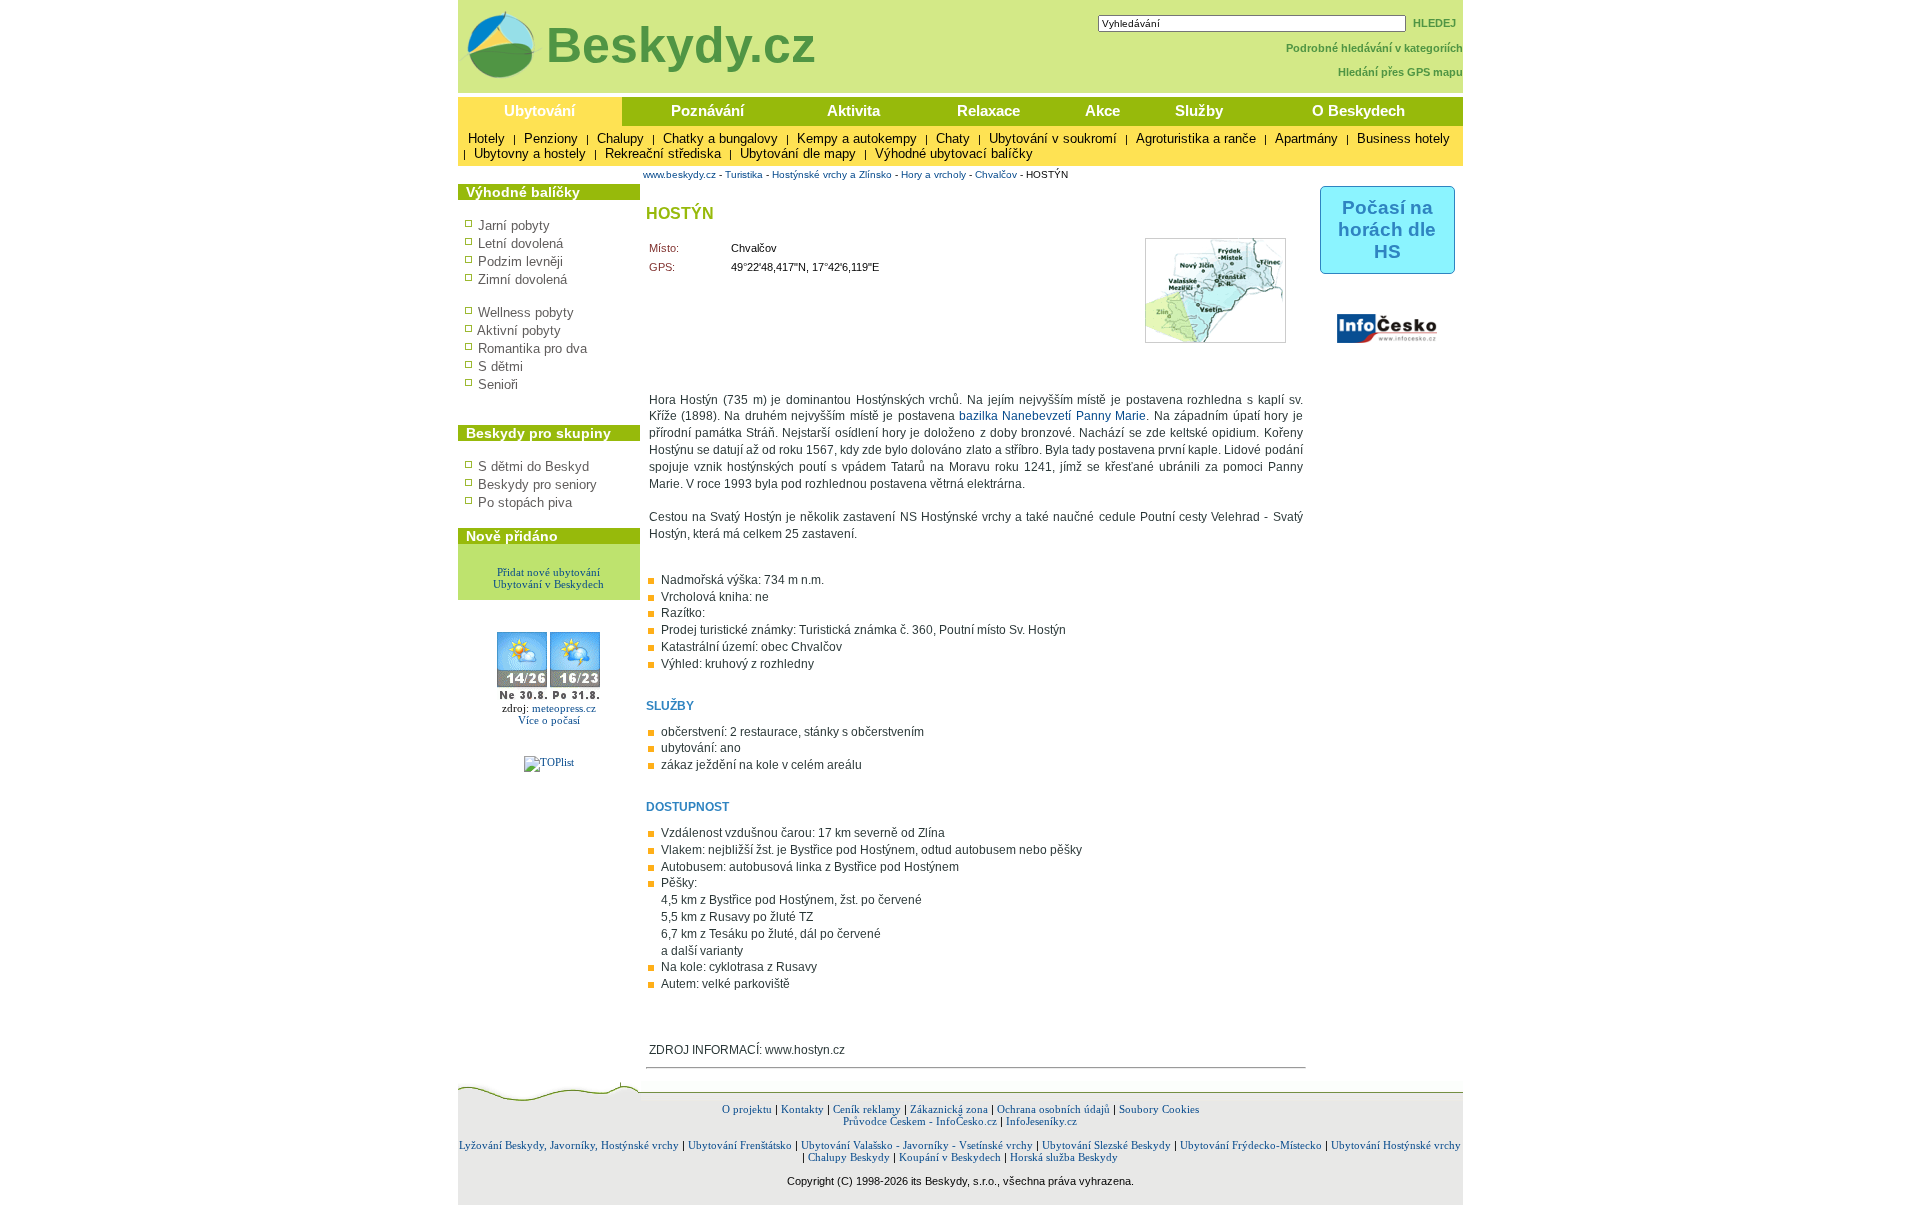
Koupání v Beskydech (950, 1157)
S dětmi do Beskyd (533, 466)
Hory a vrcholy (933, 174)
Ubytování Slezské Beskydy (1106, 1145)
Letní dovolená (520, 243)
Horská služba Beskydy (1064, 1157)
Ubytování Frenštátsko (740, 1145)
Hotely (486, 138)
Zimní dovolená (522, 279)
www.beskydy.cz (679, 174)
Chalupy (620, 138)
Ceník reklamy (867, 1109)
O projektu (747, 1109)
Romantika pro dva (532, 348)
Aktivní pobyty (519, 330)
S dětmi (500, 366)
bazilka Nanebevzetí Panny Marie (1052, 416)
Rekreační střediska (663, 153)
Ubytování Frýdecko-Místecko (1251, 1145)
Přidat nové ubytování (548, 572)
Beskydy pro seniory (537, 484)
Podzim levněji (520, 261)
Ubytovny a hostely (530, 153)
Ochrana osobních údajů (1053, 1109)
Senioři (498, 384)
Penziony (551, 138)
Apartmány (1306, 138)
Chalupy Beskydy (849, 1157)
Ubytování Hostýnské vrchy (1396, 1145)
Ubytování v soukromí (1053, 138)
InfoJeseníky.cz (1041, 1121)
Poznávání (707, 110)
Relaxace (988, 110)
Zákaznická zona (949, 1109)
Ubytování (539, 110)
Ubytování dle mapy (798, 153)
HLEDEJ (1434, 23)
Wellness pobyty (526, 312)
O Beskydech (1358, 110)
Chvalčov (996, 174)
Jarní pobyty (514, 225)
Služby (1199, 110)
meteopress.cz (564, 708)
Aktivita (853, 110)
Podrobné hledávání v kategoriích (1374, 48)
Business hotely (1403, 138)
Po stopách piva (525, 502)
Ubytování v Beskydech (548, 584)
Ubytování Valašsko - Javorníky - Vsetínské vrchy (917, 1145)
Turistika (744, 174)
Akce (1102, 110)
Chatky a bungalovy (720, 138)
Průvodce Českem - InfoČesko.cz (920, 1121)
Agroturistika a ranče (1196, 138)
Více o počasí (549, 720)
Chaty (953, 138)
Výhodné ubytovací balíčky (954, 153)
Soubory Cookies (1159, 1109)
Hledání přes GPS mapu (1400, 72)
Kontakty (802, 1109)
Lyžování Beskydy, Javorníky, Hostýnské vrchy (569, 1145)
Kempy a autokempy (857, 138)
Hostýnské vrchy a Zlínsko (832, 174)
